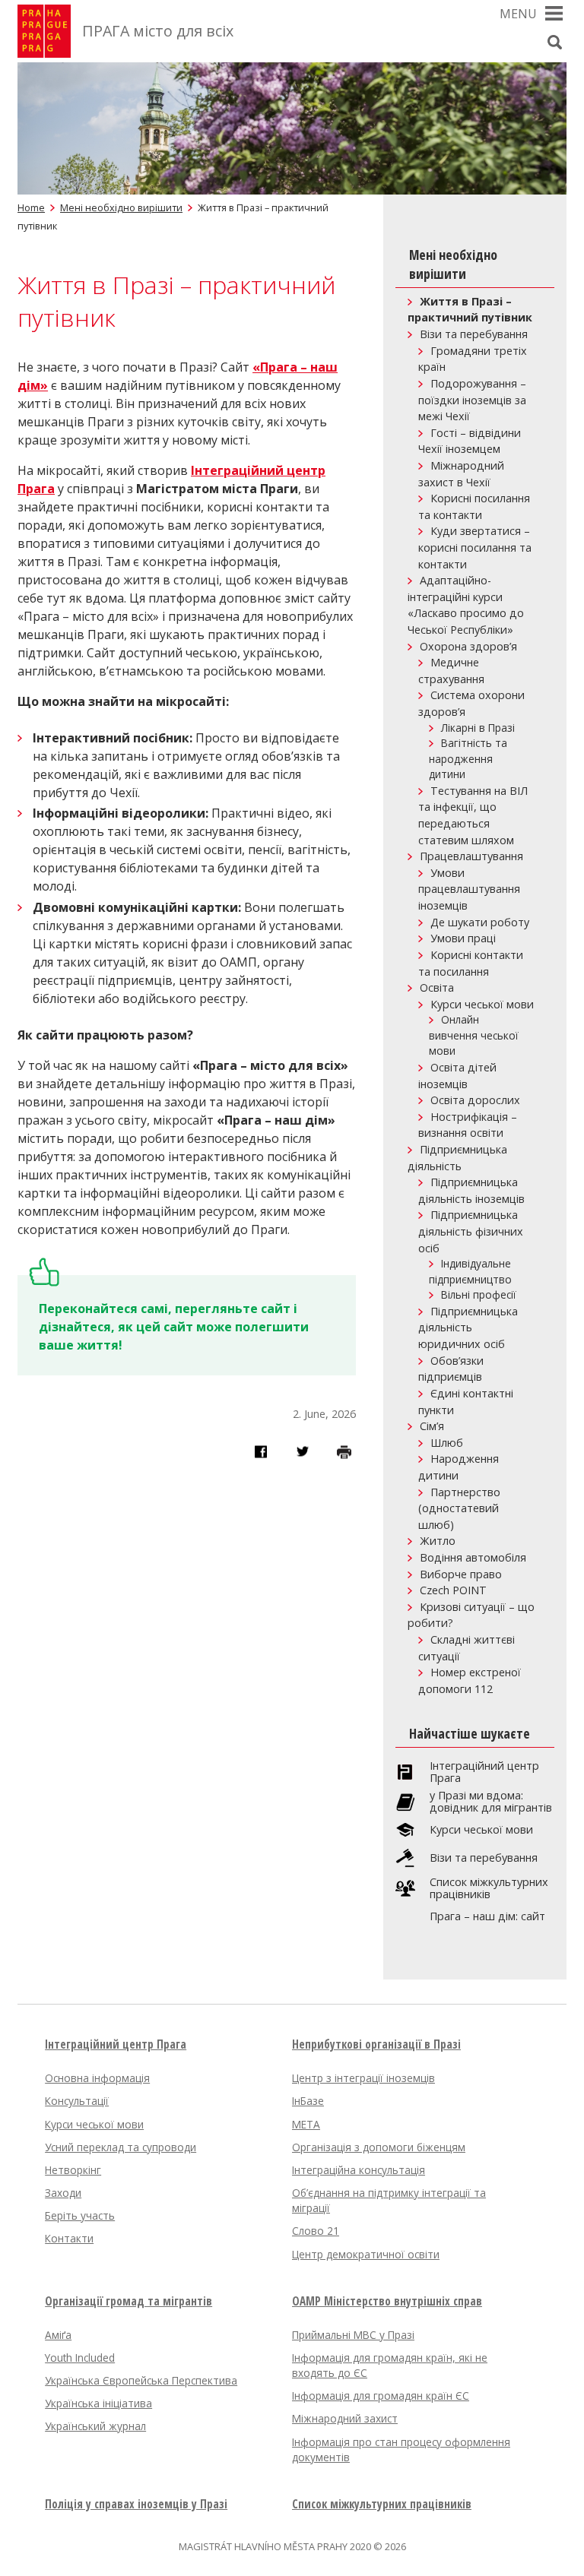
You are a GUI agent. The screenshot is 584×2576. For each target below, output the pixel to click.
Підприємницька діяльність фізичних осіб (471, 1231)
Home (31, 207)
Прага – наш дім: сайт (487, 1916)
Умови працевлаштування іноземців (469, 889)
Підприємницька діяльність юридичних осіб (468, 1328)
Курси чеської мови (482, 1004)
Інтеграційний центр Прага (484, 1772)
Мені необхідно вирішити (121, 207)
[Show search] (555, 42)
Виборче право (461, 1574)
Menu (518, 14)
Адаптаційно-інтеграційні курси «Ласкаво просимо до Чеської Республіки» (466, 605)
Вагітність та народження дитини (468, 758)
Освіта (437, 987)
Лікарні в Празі (478, 728)
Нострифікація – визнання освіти (468, 1125)
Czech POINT (453, 1590)
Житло (438, 1541)
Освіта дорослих (475, 1100)
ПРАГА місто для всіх (158, 31)
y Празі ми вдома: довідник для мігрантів (491, 1802)
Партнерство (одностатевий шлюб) (459, 1508)
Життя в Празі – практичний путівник (470, 310)
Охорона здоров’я (468, 646)
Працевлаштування (471, 856)
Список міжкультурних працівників (489, 1888)
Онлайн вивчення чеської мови (474, 1035)
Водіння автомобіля (473, 1557)
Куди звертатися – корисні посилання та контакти (475, 547)
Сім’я (432, 1426)
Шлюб (447, 1443)
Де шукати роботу (480, 922)
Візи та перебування (474, 334)
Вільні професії (479, 1294)
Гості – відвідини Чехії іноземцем (470, 441)
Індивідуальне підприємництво (470, 1271)
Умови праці (463, 938)
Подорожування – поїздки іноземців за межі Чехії (472, 400)
